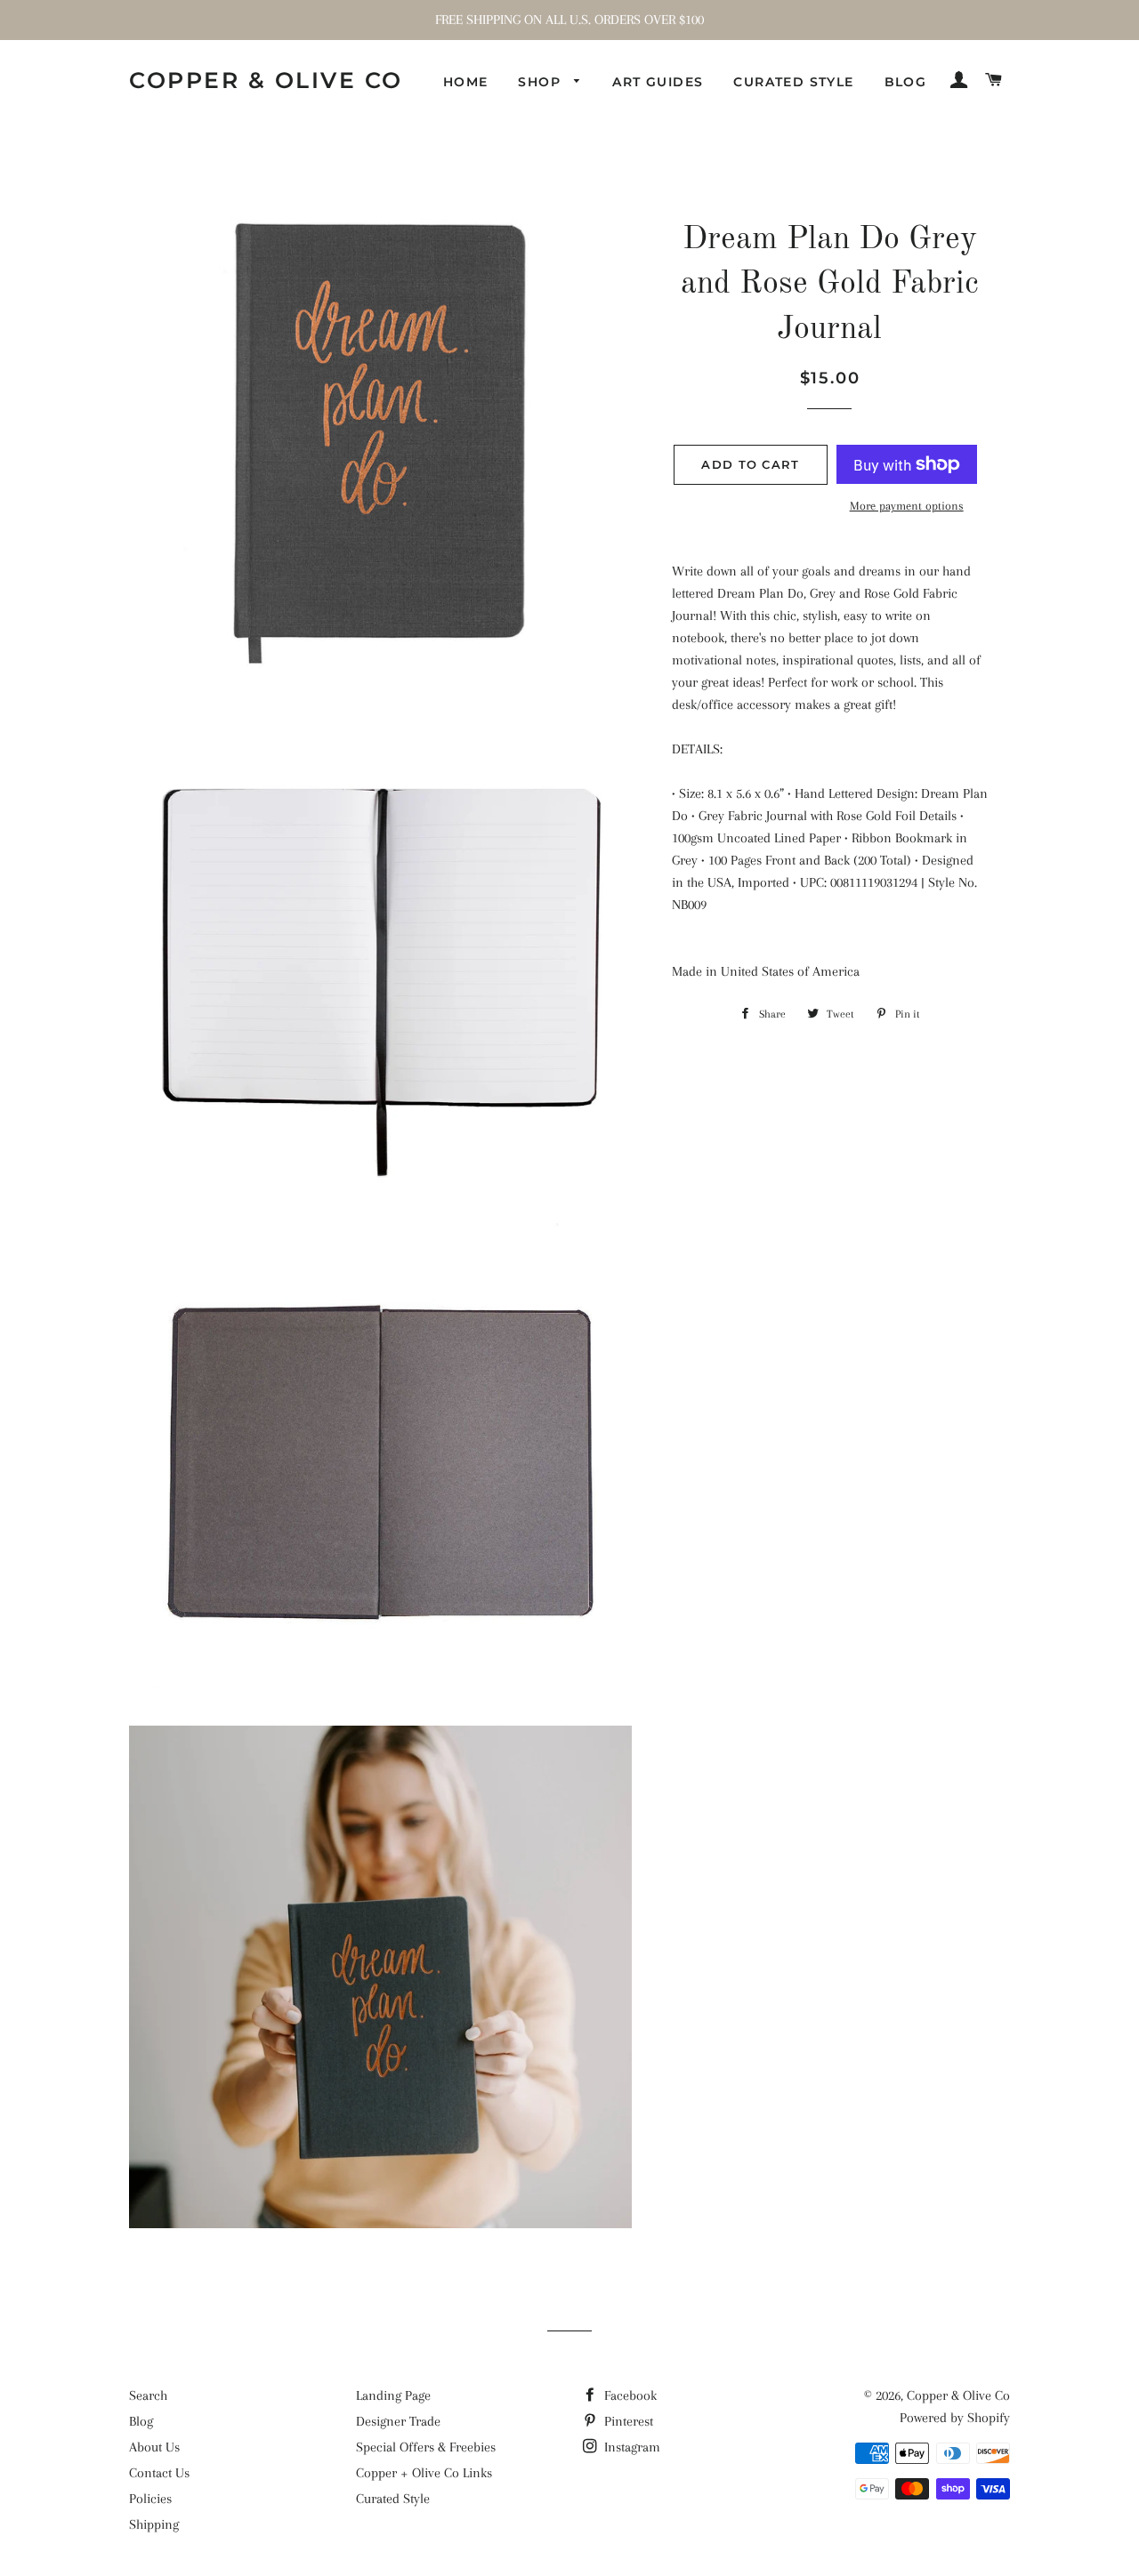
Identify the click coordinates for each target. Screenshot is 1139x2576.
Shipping (154, 2524)
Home (466, 82)
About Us (154, 2447)
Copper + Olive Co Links (424, 2473)
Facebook (629, 2395)
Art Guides (658, 82)
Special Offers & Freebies (426, 2447)
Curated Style (793, 82)
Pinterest (627, 2421)
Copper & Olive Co (266, 80)
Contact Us (159, 2473)
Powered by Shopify (955, 2418)
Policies (150, 2499)
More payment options (907, 506)
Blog (906, 82)
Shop (541, 82)
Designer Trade (398, 2421)
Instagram (630, 2447)
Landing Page (393, 2395)
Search (148, 2395)
